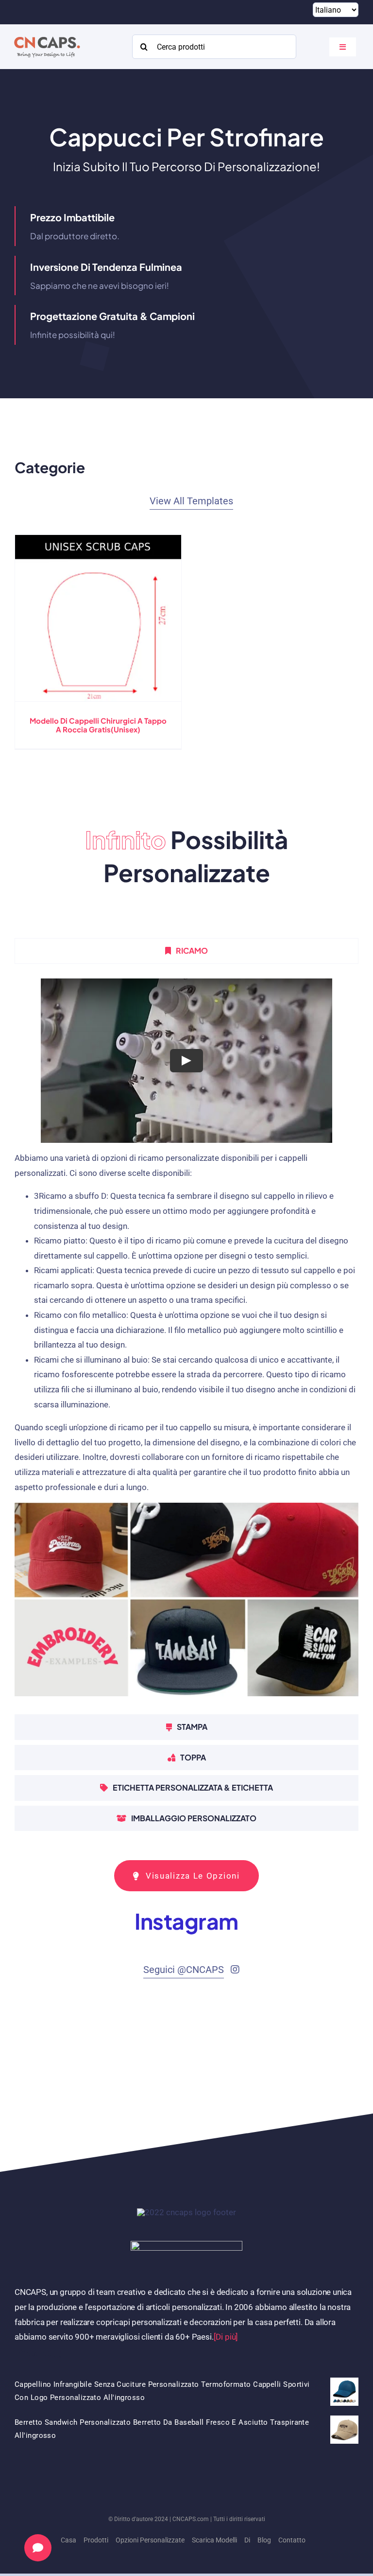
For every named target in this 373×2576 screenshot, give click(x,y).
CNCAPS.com (191, 2519)
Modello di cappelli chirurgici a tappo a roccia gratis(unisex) (98, 725)
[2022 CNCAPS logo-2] (46, 34)
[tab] (186, 951)
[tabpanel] (186, 1342)
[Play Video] (186, 1060)
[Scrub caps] (98, 618)
